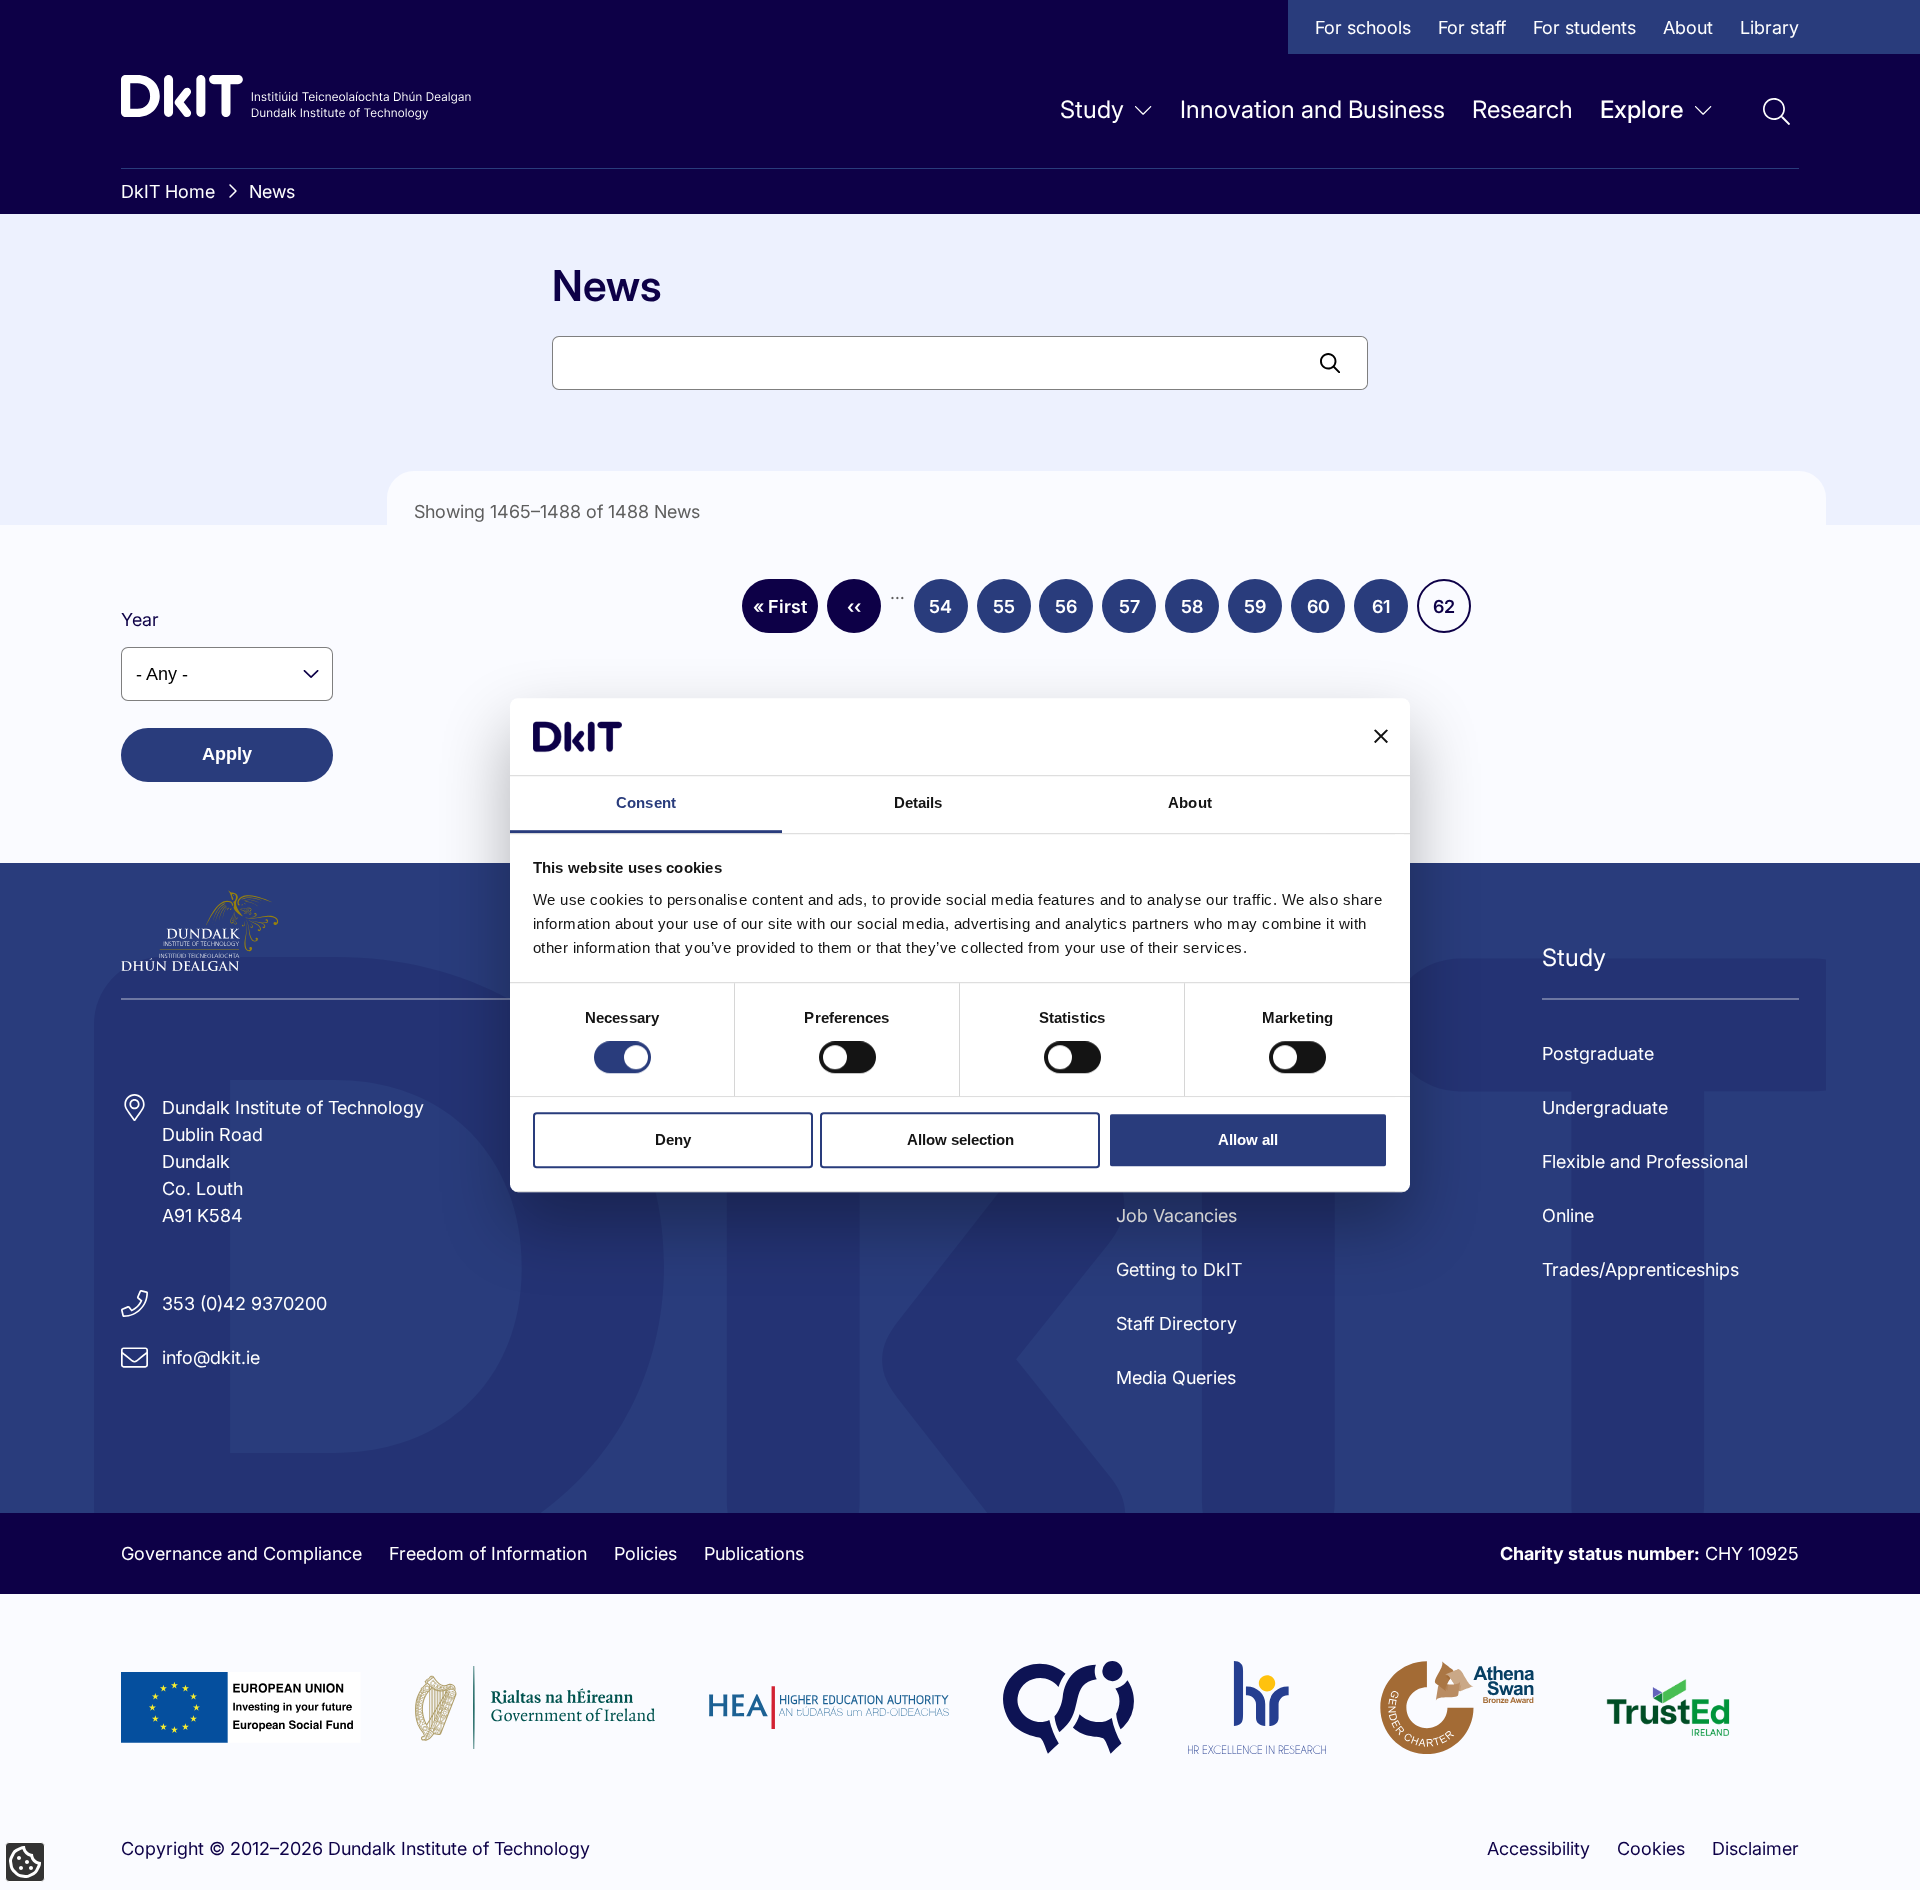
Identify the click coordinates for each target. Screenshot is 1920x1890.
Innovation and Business (1312, 109)
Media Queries (1176, 1377)
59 (1263, 613)
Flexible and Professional (1645, 1161)
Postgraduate (1598, 1053)
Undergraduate (1605, 1107)
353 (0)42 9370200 (244, 1303)
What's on (799, 222)
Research (1522, 109)
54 (948, 613)
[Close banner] (1381, 737)
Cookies (1651, 1848)
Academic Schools (554, 303)
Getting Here (1090, 222)
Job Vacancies (1176, 1215)
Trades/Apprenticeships (1640, 1269)
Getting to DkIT (1179, 1269)
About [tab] (1190, 802)
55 (1012, 613)
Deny (673, 1139)
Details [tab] (918, 802)
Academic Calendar (1119, 303)
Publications (754, 1553)
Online (1568, 1215)
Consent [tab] (646, 802)
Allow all (1248, 1139)
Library (1769, 27)
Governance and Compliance (241, 1553)
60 (1326, 613)
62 (1452, 613)
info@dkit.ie (211, 1357)
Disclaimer (1755, 1848)
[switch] (847, 1057)
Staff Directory (818, 384)
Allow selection (960, 1139)
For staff (1472, 27)
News (499, 222)
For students (1584, 27)
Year (140, 619)
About (1688, 27)
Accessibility (1538, 1848)
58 (1200, 613)
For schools (1363, 27)
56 (1074, 613)
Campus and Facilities (849, 303)
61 (1390, 613)
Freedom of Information (488, 1553)
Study (1092, 109)
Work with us (531, 384)
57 (1137, 613)
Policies (645, 1553)
